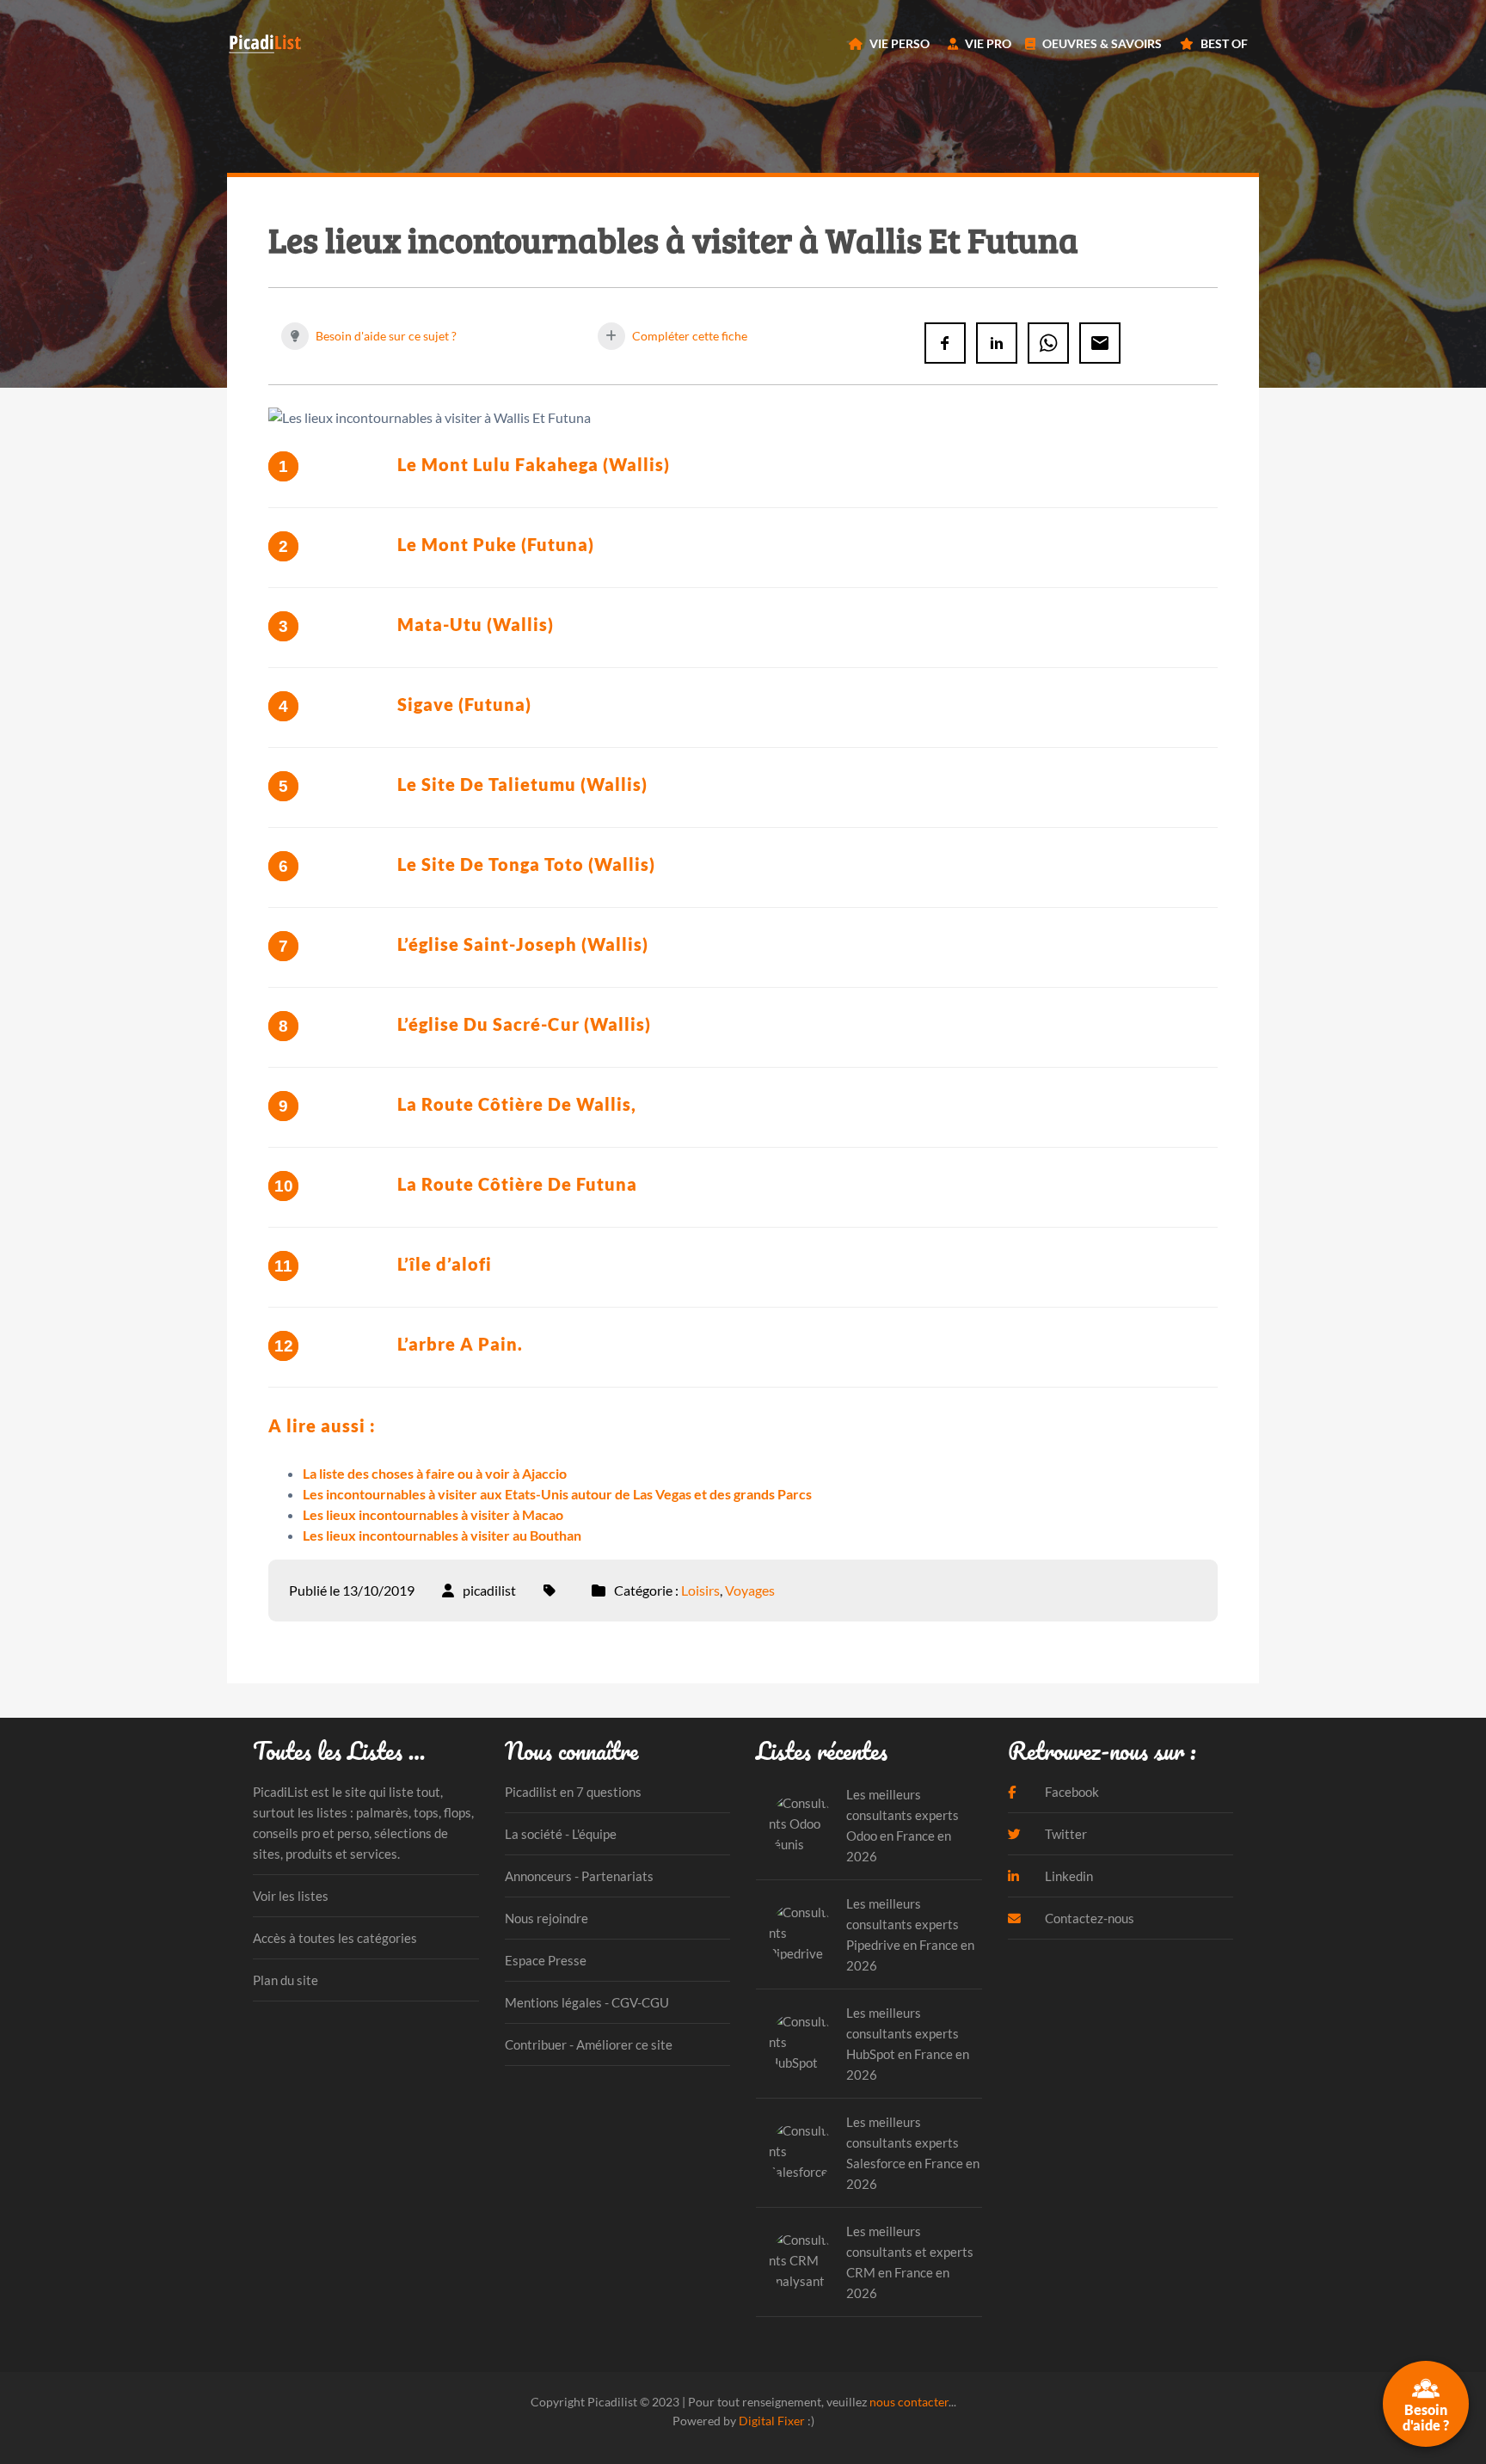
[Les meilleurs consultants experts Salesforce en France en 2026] (801, 2152)
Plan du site (286, 1980)
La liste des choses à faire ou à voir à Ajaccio (435, 1473)
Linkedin (1068, 1876)
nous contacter (909, 2402)
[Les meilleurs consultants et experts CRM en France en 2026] (801, 2262)
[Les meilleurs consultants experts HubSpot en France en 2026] (801, 2043)
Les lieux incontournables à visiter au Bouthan (442, 1535)
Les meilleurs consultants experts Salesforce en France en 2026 (913, 2153)
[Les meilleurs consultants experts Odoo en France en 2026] (801, 1825)
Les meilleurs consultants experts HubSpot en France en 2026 (908, 2044)
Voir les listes (291, 1896)
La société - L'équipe (561, 1834)
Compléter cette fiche (688, 336)
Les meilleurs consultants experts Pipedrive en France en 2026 (910, 1934)
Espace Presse (546, 1960)
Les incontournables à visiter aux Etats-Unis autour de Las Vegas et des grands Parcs (557, 1494)
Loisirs (700, 1590)
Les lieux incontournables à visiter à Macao (433, 1514)
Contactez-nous (1088, 1918)
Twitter (1065, 1834)
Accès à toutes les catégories (335, 1938)
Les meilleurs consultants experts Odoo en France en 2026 (903, 1825)
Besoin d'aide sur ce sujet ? (385, 336)
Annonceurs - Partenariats (579, 1876)
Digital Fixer (772, 2421)
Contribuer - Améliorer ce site (589, 2044)
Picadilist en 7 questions (573, 1792)
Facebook (1071, 1792)
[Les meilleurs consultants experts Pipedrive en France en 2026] (801, 1934)
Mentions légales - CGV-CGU (587, 2002)
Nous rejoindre (547, 1918)
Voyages (750, 1590)
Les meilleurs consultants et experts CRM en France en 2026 (910, 2262)
